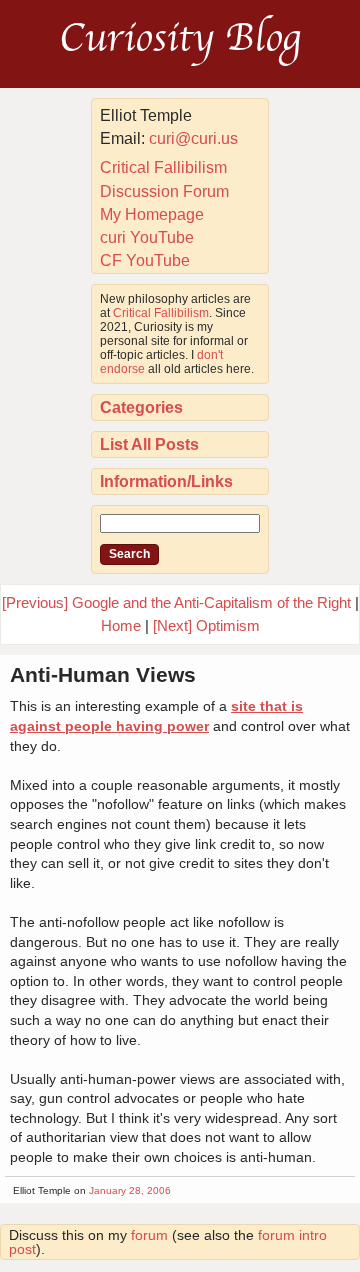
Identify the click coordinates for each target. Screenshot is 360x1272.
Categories (141, 407)
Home (121, 625)
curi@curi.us (193, 138)
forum (149, 1235)
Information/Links (166, 481)
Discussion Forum (164, 191)
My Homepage (152, 214)
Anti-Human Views (103, 674)
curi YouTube (147, 237)
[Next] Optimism (206, 625)
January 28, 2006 (130, 1190)
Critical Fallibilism (163, 167)
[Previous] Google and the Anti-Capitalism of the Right (176, 602)
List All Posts (149, 444)
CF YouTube (145, 260)
